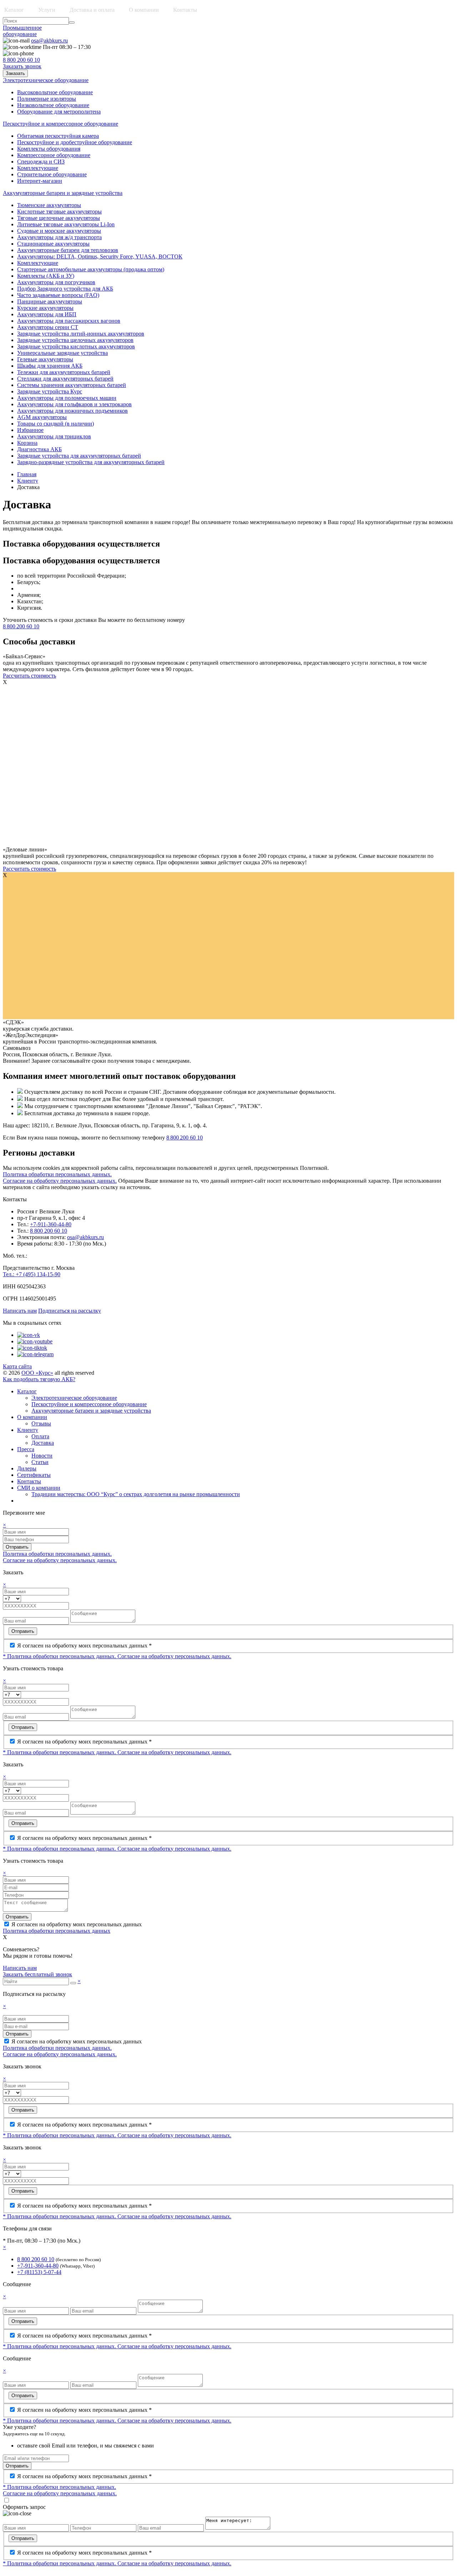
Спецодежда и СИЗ (41, 162)
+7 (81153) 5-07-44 (39, 2272)
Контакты (185, 10)
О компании (32, 1417)
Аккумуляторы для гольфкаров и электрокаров (74, 404)
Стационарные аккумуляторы (53, 244)
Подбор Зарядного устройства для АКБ (65, 289)
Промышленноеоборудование (22, 31)
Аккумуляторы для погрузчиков (56, 282)
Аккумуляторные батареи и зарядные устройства (91, 1411)
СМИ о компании (39, 1488)
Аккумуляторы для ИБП (47, 314)
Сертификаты (34, 1475)
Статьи (40, 1462)
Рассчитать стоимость (29, 676)
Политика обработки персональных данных (57, 1931)
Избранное (30, 430)
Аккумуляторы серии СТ (48, 327)
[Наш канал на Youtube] (35, 1341)
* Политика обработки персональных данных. (60, 1656)
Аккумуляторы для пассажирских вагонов (69, 321)
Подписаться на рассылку (70, 1311)
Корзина (27, 443)
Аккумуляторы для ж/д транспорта (59, 237)
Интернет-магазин (40, 181)
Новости (42, 1456)
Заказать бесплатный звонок (37, 1974)
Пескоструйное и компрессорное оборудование (89, 1404)
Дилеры (27, 1468)
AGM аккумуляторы (42, 417)
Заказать (15, 73)
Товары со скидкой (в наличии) (56, 424)
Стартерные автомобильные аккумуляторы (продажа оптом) (91, 269)
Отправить (17, 1547)
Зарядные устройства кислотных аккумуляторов (76, 346)
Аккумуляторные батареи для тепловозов (68, 250)
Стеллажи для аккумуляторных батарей (65, 379)
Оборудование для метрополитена (59, 112)
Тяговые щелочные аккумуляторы (59, 218)
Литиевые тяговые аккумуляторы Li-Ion (66, 224)
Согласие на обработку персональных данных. (60, 1181)
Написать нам (20, 1311)
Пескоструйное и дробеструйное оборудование (75, 142)
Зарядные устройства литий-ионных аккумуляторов (81, 334)
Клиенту (28, 481)
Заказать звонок (22, 66)
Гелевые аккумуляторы (45, 359)
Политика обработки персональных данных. (57, 1174)
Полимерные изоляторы (47, 99)
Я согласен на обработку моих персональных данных (77, 1924)
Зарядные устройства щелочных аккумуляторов (75, 340)
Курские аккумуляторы (45, 308)
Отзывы (41, 1423)
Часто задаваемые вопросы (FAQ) (58, 295)
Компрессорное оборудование (54, 155)
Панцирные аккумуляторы (50, 301)
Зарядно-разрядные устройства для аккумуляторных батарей (91, 462)
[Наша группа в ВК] (29, 1335)
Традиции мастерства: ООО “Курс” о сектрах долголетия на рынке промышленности (136, 1494)
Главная (27, 474)
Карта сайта (17, 1366)
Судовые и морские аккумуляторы (59, 231)
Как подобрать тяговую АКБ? (39, 1379)
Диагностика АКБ (39, 449)
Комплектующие (38, 168)
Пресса (26, 1449)
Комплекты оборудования (49, 149)
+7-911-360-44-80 (51, 1224)
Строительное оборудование (52, 174)
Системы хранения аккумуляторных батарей (72, 385)
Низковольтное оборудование (53, 105)
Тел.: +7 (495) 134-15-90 (32, 1274)
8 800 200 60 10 (21, 60)
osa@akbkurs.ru (49, 41)
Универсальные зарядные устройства (62, 353)
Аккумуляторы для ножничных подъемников (72, 411)
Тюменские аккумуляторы (49, 205)
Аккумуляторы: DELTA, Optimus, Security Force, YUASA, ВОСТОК (100, 256)
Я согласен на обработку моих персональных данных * (84, 1646)
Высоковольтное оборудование (55, 92)
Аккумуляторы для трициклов (54, 436)
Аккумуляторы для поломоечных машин (67, 398)
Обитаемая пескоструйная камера (58, 136)
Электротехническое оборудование (74, 1398)
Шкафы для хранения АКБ (50, 366)
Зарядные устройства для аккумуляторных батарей (79, 456)
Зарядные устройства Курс (50, 391)
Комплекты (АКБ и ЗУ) (46, 276)
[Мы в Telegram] (35, 1354)
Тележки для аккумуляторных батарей (64, 372)
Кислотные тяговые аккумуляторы (59, 212)
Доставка (43, 1443)
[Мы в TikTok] (32, 1348)
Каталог (27, 1391)
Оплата (40, 1436)
